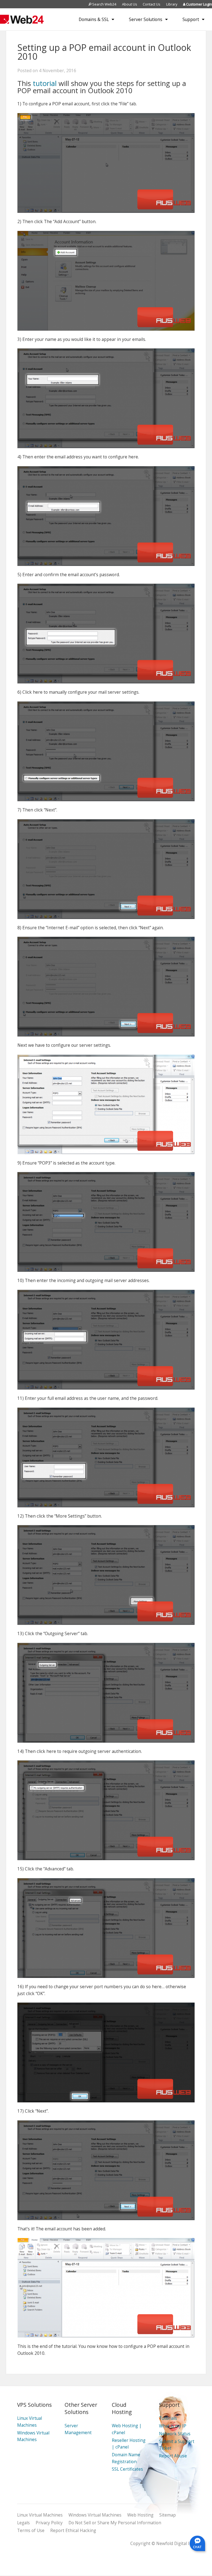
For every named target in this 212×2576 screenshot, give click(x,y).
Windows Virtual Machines (95, 2515)
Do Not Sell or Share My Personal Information (115, 2523)
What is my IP (173, 2426)
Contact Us (152, 4)
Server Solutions (146, 19)
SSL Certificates (127, 2469)
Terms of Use (31, 2531)
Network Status (175, 2434)
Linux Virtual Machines (40, 2515)
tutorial (45, 83)
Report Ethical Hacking (73, 2531)
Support (191, 19)
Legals (23, 2523)
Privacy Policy (49, 2523)
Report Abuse (173, 2456)
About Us (130, 4)
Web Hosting (140, 2515)
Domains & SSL (94, 19)
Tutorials (168, 2418)
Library (172, 4)
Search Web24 (104, 4)
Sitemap (168, 2515)
